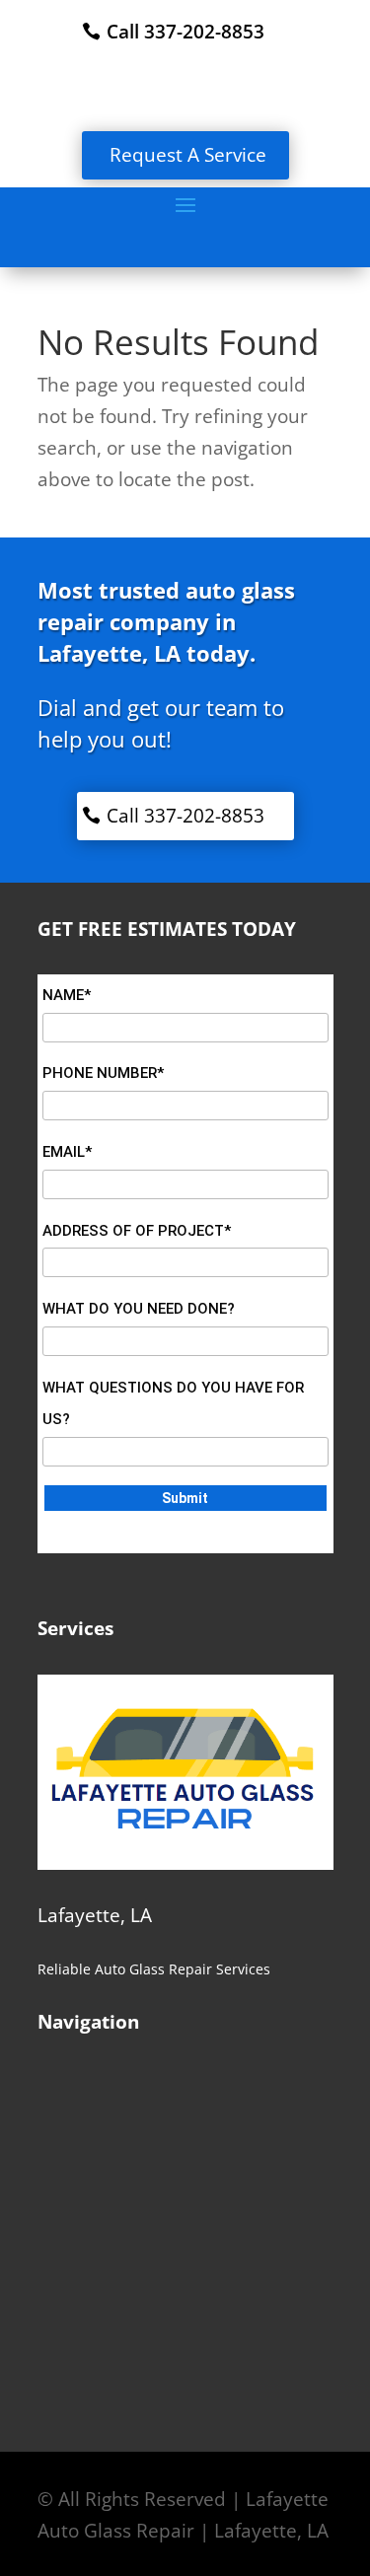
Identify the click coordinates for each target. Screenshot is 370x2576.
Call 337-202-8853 (185, 32)
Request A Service (188, 155)
